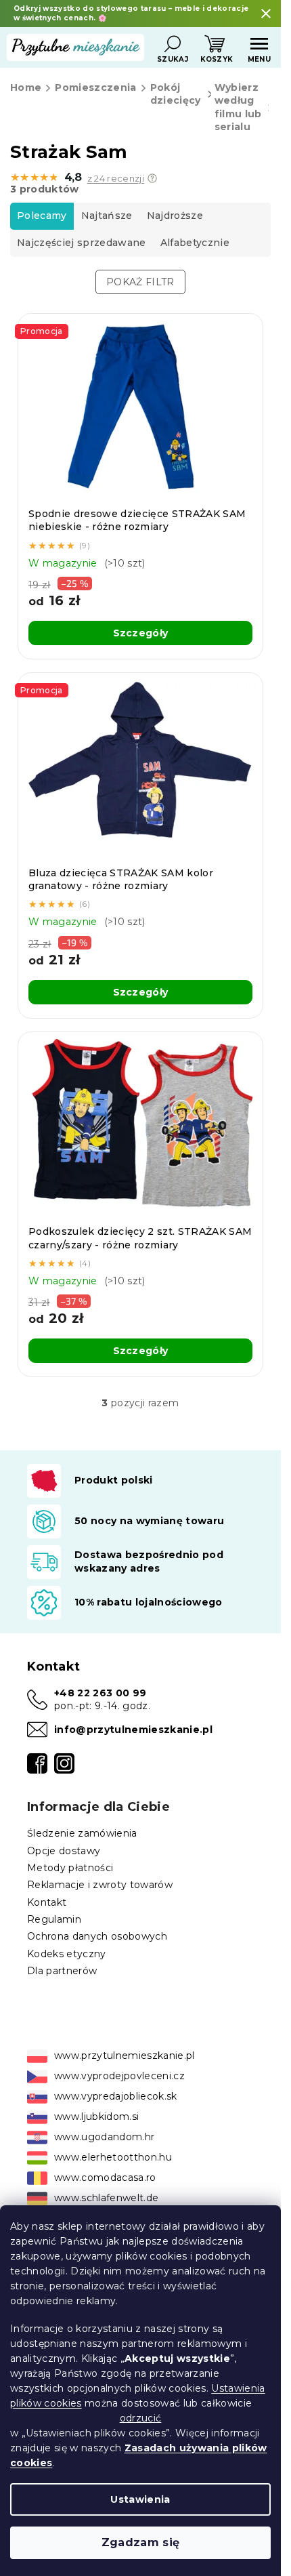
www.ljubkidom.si (96, 2117)
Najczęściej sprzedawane (82, 243)
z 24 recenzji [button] (116, 179)
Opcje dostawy (64, 1851)
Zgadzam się (141, 2542)
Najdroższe (175, 216)
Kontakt (47, 1902)
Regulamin (54, 1919)
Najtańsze (107, 216)
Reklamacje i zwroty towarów (100, 1885)
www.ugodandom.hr (104, 2137)
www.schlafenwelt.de (106, 2198)
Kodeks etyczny (67, 1954)
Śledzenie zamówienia (82, 1833)
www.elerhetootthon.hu (113, 2157)
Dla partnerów (62, 1971)
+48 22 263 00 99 (100, 1693)
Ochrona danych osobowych (97, 1936)
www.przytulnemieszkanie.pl (125, 2056)
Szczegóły (141, 633)
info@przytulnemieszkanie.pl (133, 1730)
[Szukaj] (173, 44)
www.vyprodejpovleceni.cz (119, 2076)
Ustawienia (140, 2499)
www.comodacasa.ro (105, 2178)
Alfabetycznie (195, 243)
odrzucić (141, 2418)
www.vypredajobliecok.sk (116, 2096)
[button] (152, 178)
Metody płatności (70, 1868)
